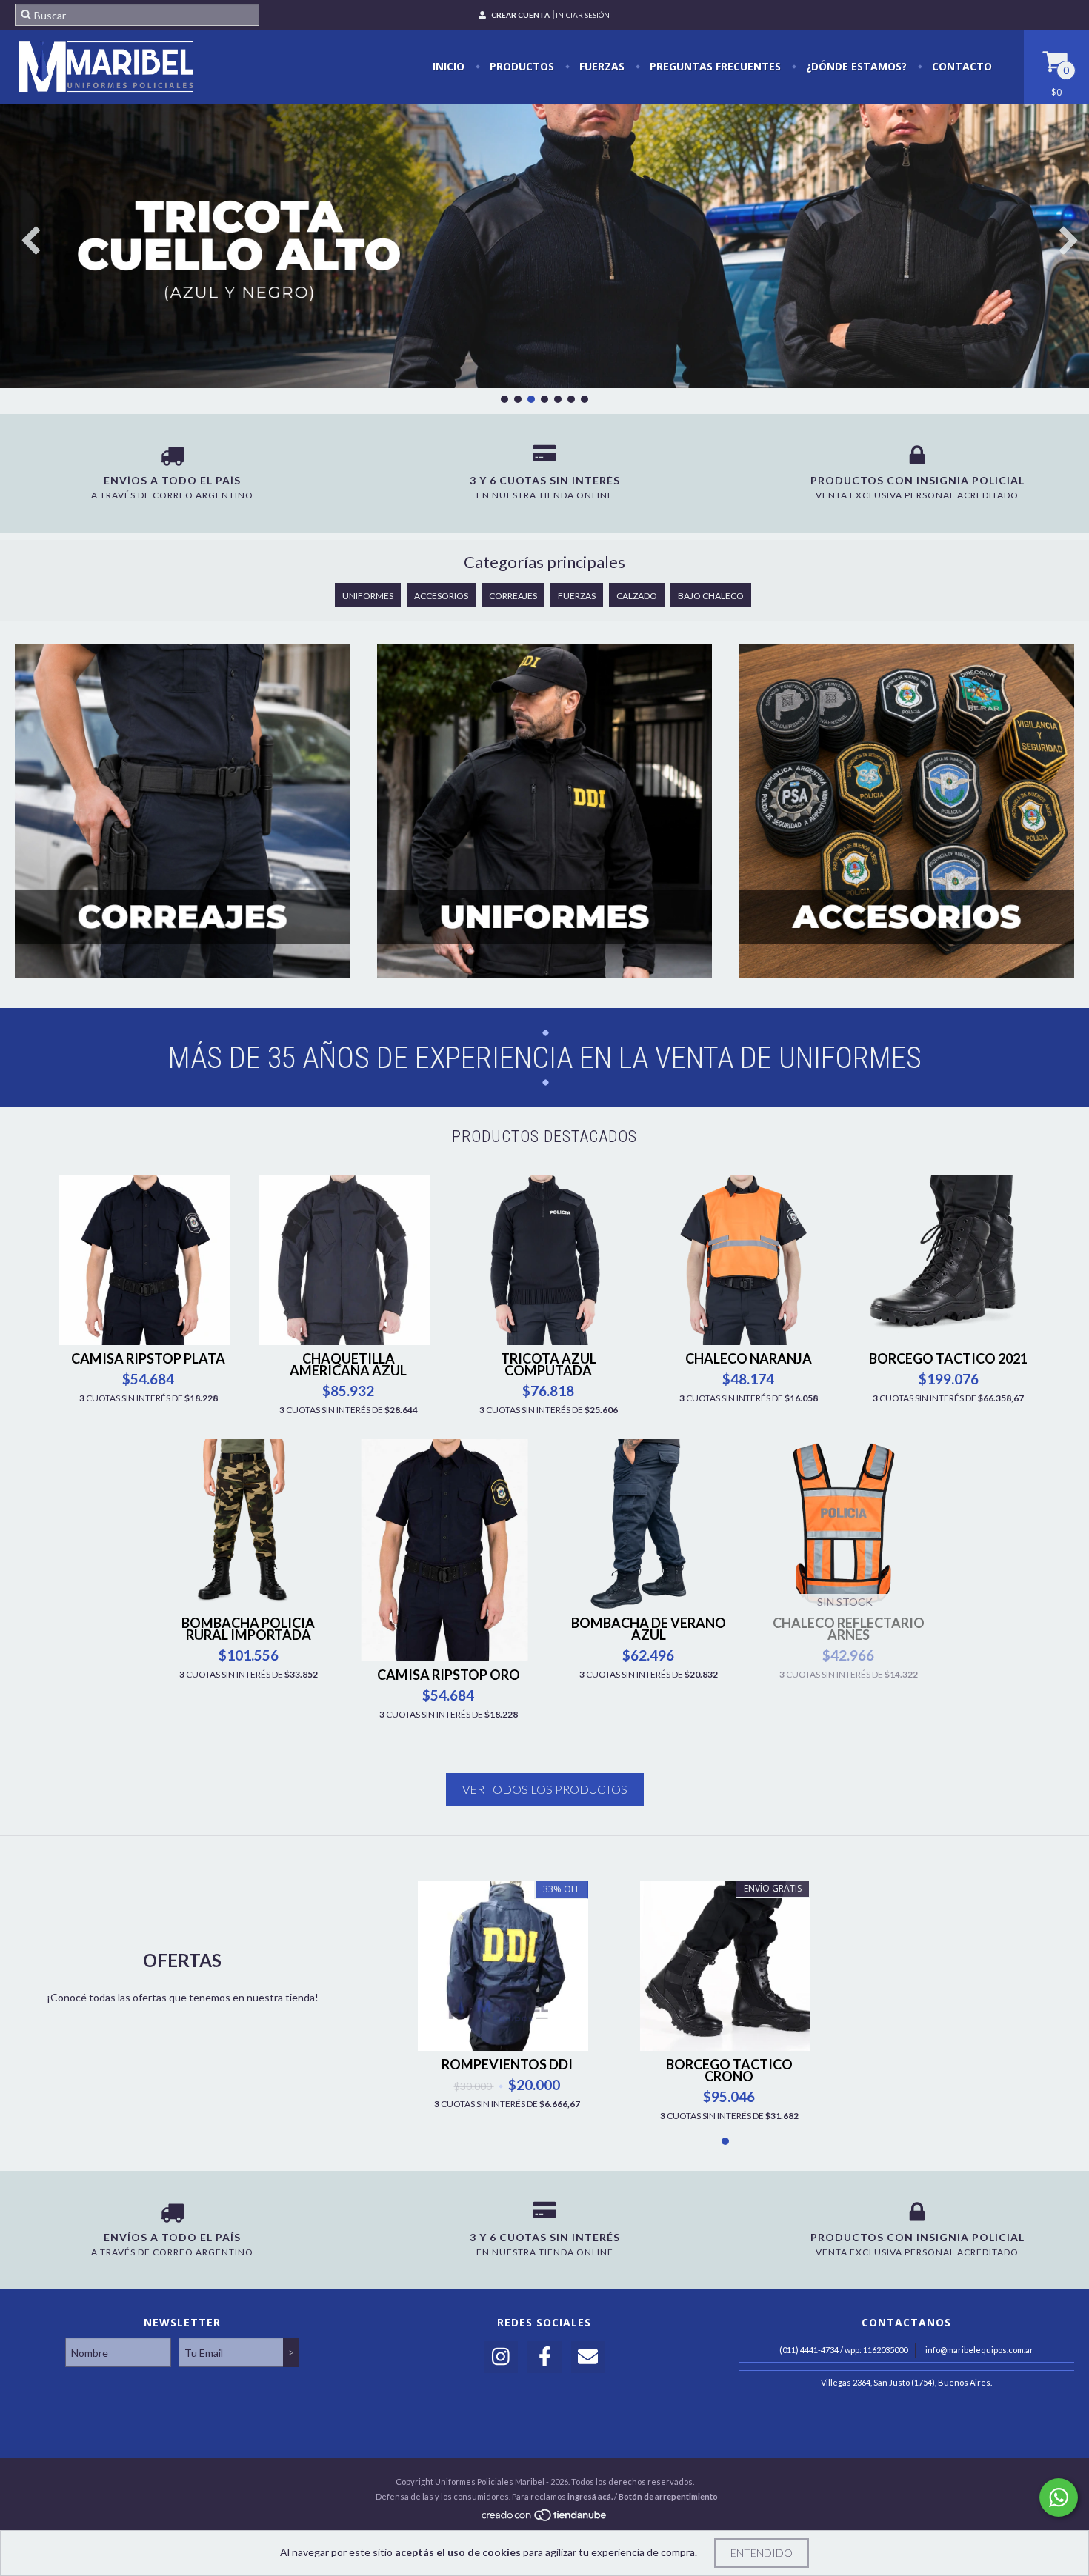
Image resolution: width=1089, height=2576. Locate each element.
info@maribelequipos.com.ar (979, 2350)
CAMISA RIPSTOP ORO (449, 1675)
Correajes (513, 596)
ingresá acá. (590, 2496)
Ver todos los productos (545, 1789)
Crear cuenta (520, 15)
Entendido (762, 2553)
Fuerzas (600, 66)
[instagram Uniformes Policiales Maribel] (501, 2357)
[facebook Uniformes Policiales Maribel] (544, 2357)
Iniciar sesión (583, 15)
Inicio (449, 66)
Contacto (960, 66)
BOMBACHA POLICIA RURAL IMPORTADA (248, 1629)
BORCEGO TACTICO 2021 (948, 1358)
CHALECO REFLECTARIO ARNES (849, 1629)
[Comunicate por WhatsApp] (1059, 2497)
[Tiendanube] (545, 2519)
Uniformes (368, 596)
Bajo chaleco (711, 596)
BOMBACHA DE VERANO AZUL (649, 1629)
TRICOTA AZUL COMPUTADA (549, 1364)
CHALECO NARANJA (749, 1358)
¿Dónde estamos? (855, 66)
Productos (520, 66)
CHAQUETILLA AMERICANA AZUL (348, 1364)
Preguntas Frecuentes (714, 66)
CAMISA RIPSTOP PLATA (148, 1358)
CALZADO (637, 596)
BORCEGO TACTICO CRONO (729, 2070)
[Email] (588, 2357)
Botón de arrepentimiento (668, 2496)
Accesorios (441, 596)
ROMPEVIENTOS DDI (507, 2064)
